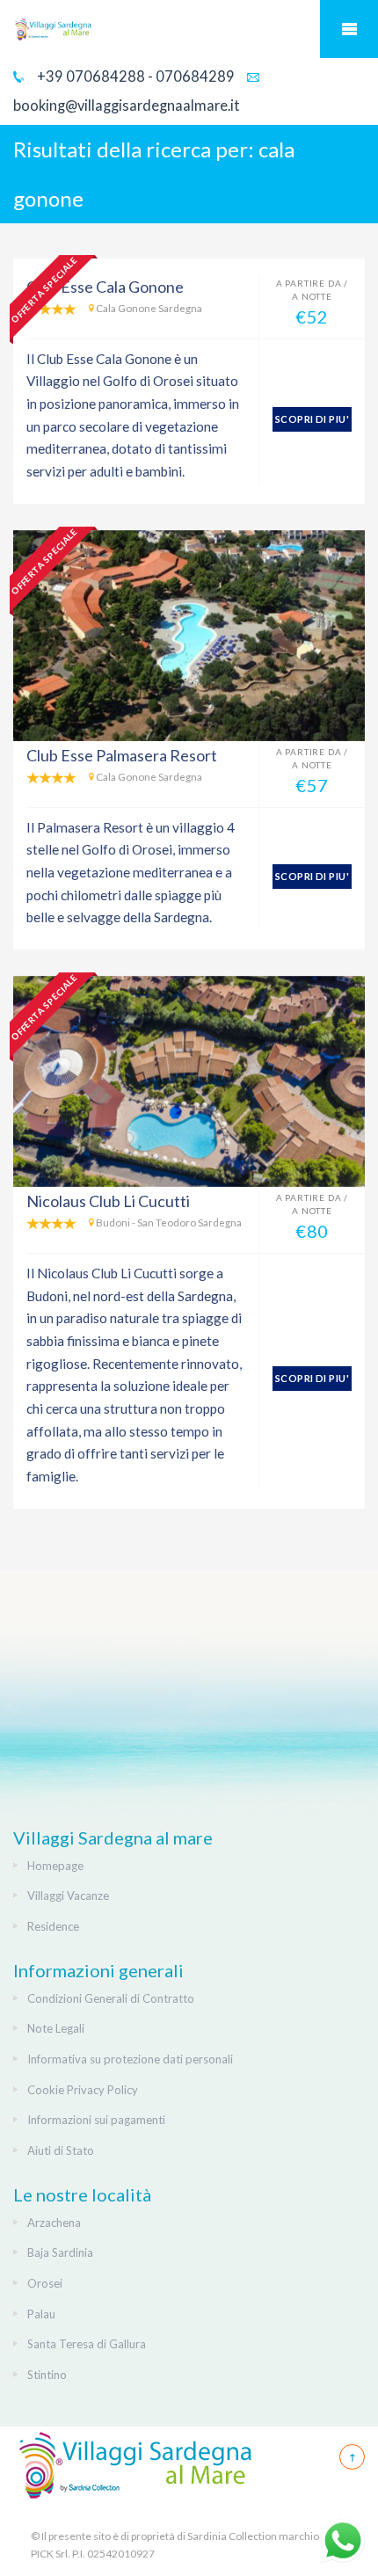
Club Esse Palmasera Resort (122, 755)
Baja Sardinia (60, 2252)
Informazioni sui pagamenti (96, 2120)
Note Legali (56, 2028)
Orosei (45, 2283)
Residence (53, 1926)
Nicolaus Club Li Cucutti (108, 1201)
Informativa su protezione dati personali (130, 2059)
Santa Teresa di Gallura (87, 2344)
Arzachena (54, 2223)
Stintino (47, 2375)
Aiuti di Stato (61, 2150)
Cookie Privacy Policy (83, 2090)
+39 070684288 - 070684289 (134, 76)
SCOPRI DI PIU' (312, 419)
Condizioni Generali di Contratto (111, 1998)
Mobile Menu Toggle (349, 29)
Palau (41, 2314)
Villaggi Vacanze (68, 1896)
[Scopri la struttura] (189, 636)
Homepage (55, 1866)
